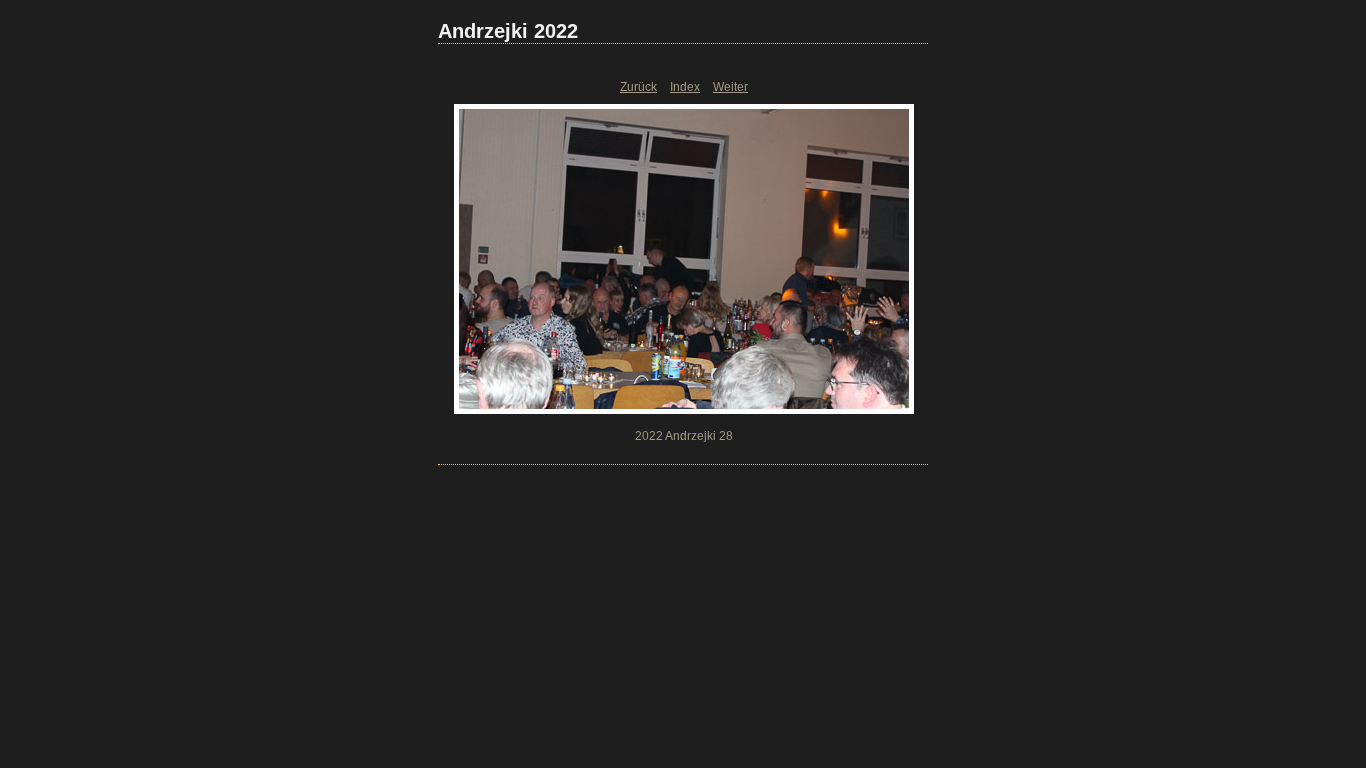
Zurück (638, 87)
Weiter (730, 87)
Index (685, 87)
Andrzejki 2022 (508, 31)
